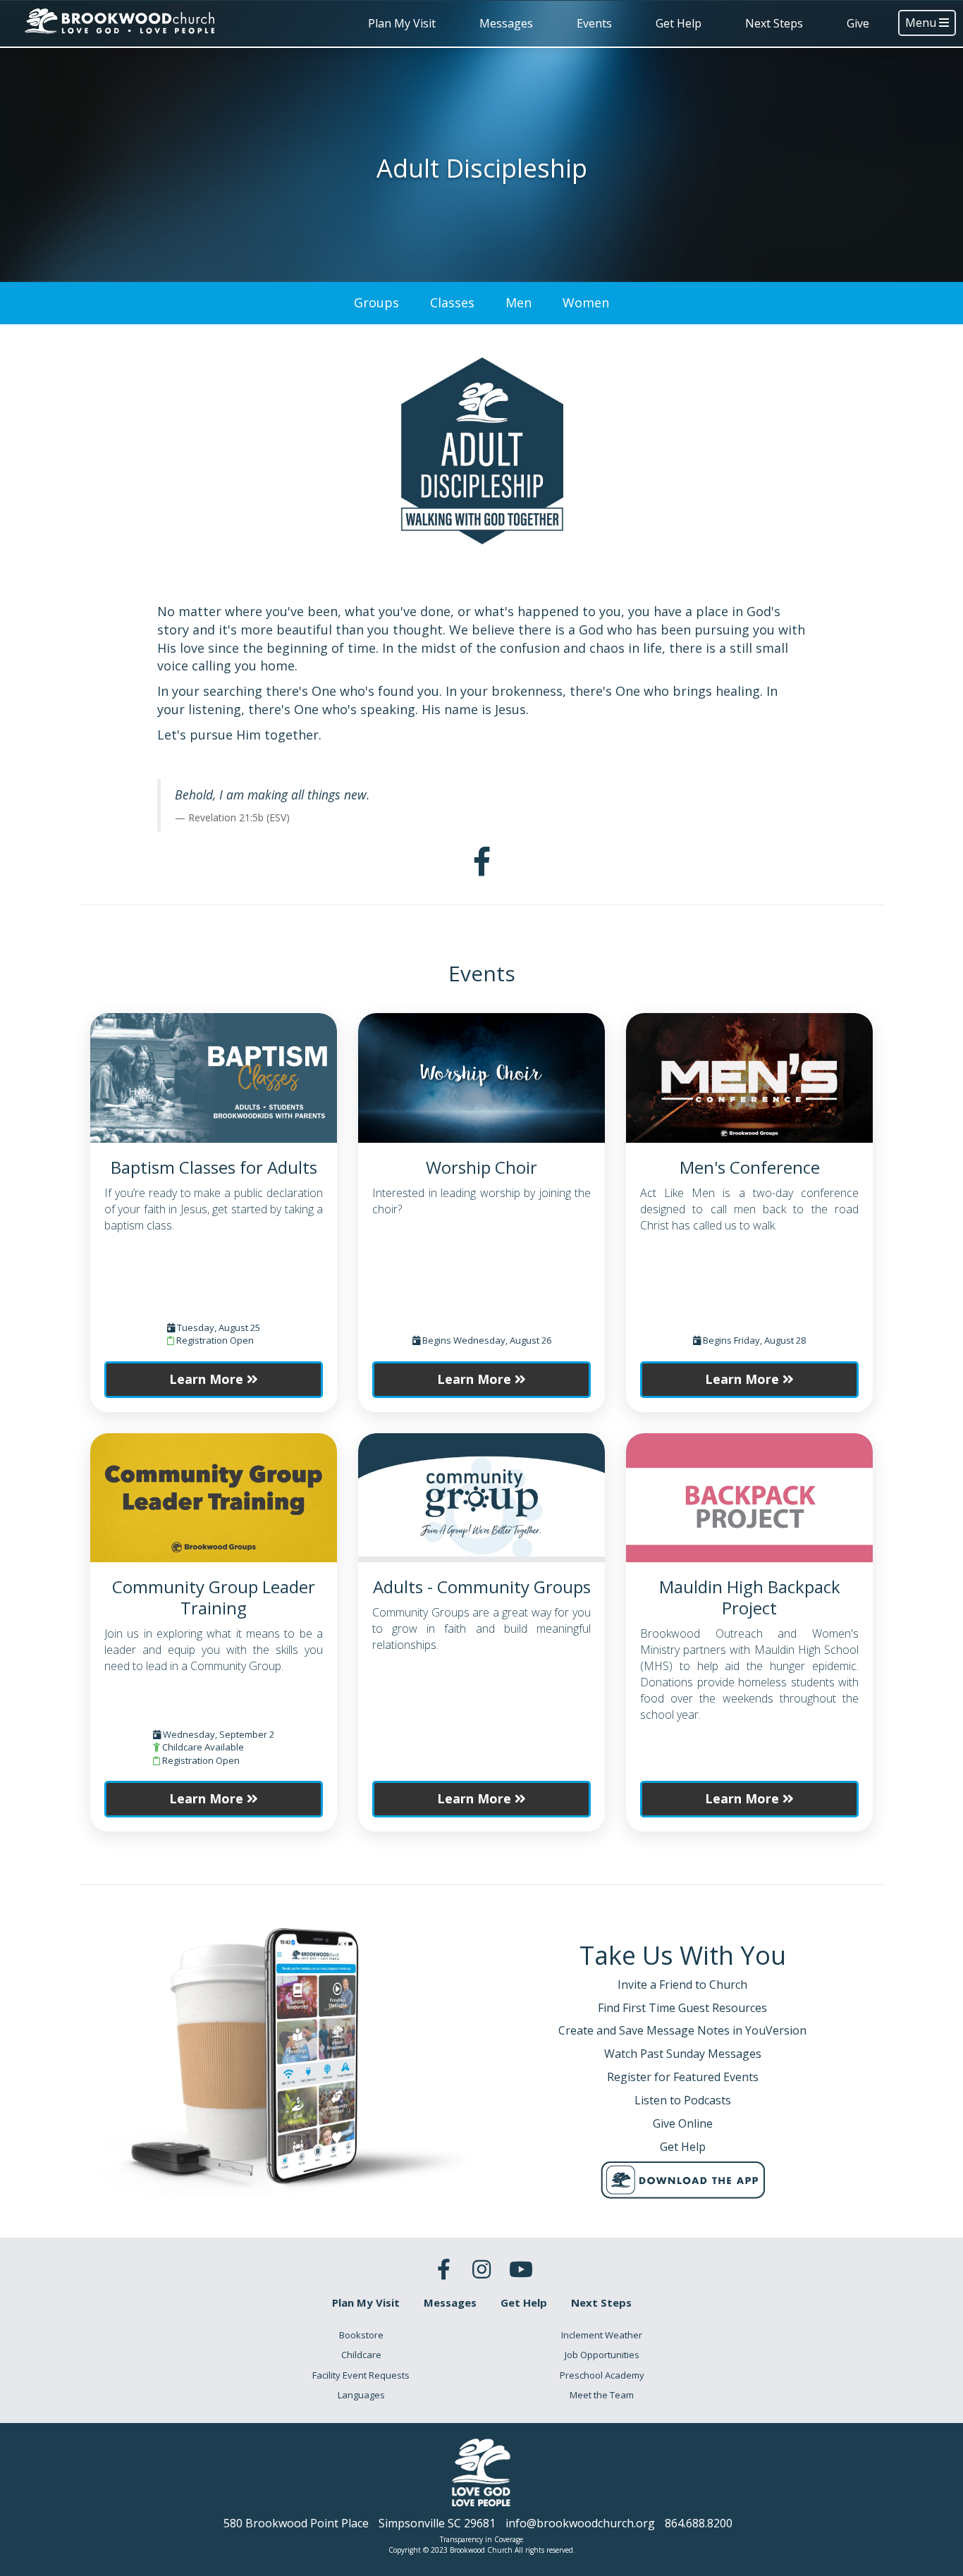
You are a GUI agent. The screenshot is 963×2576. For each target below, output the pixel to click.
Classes (452, 302)
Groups (376, 302)
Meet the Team (602, 2395)
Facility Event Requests (361, 2375)
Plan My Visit (402, 23)
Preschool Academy (602, 2375)
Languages (361, 2395)
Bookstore (361, 2335)
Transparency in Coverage (481, 2539)
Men (519, 302)
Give (858, 23)
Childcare (361, 2355)
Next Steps (774, 23)
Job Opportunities (602, 2355)
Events (594, 23)
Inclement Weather (602, 2335)
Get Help (679, 23)
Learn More (208, 1379)
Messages (506, 23)
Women (586, 302)
